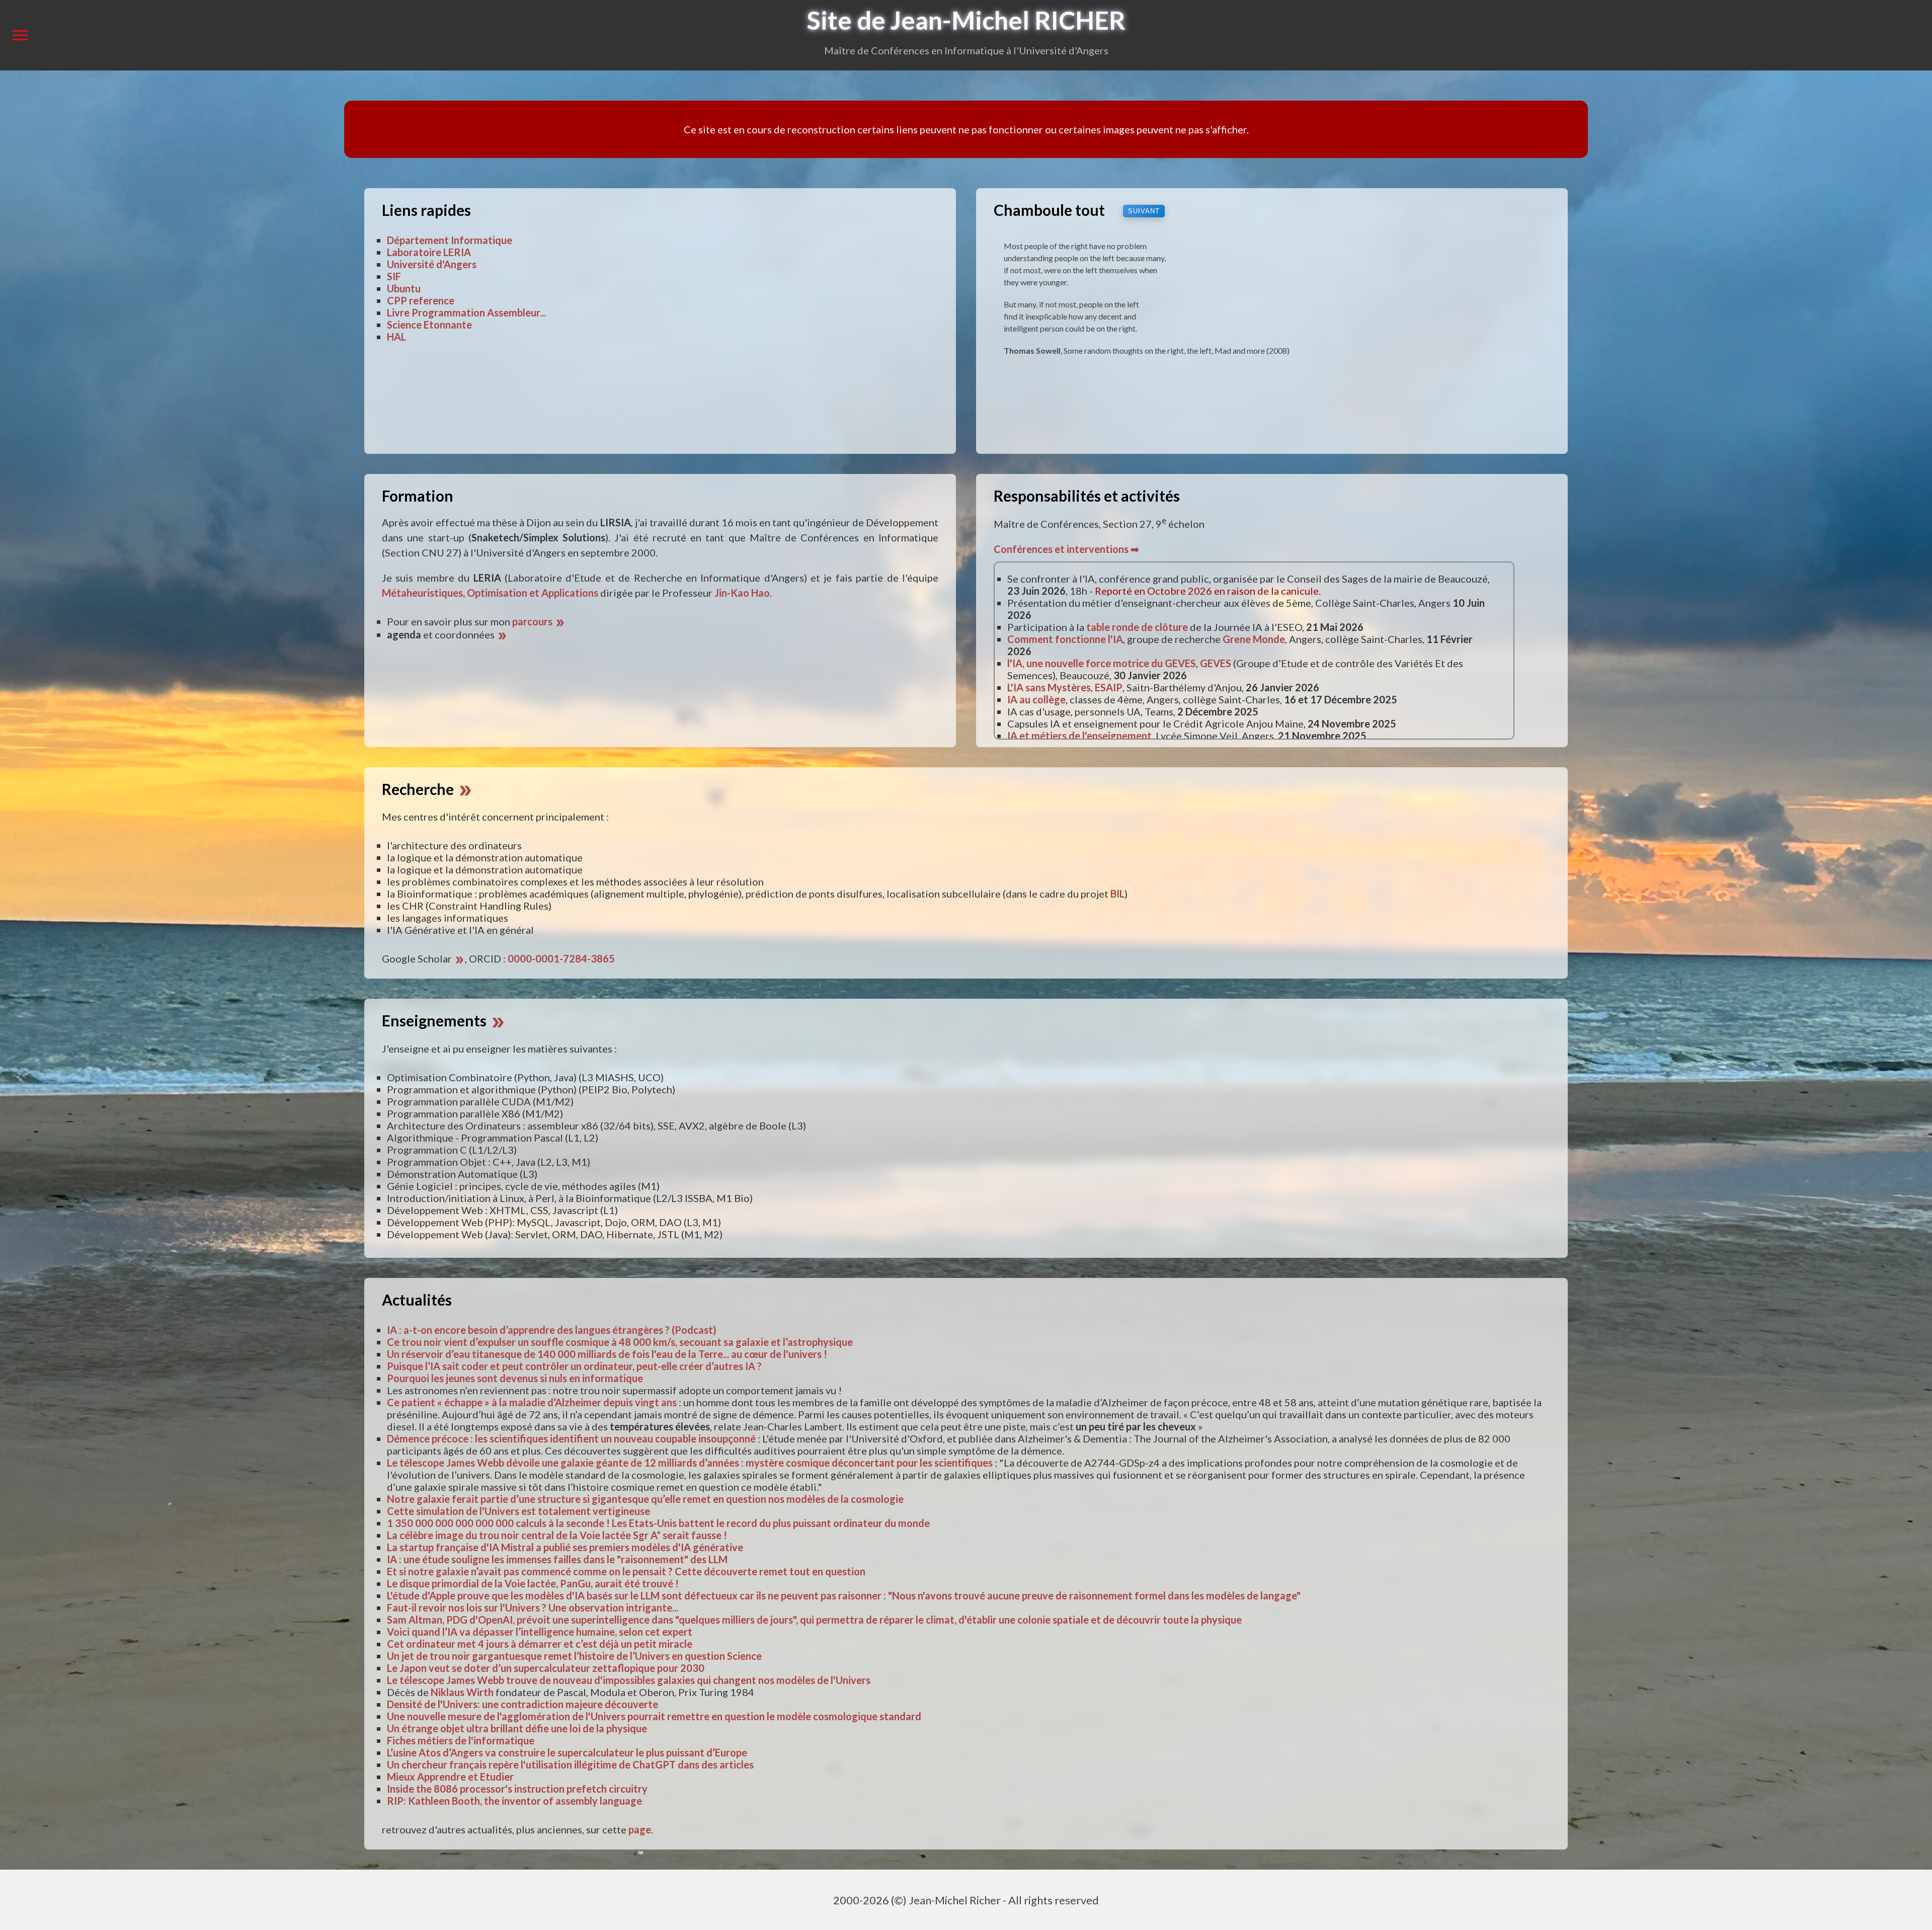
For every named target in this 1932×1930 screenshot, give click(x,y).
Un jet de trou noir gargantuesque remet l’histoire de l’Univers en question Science (574, 1656)
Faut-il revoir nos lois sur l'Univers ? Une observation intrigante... (533, 1607)
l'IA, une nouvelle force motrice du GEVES (1102, 663)
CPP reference (421, 300)
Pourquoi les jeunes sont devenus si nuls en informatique (515, 1378)
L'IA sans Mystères (1049, 687)
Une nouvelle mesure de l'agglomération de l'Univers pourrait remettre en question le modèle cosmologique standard (654, 1716)
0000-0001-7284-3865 (561, 958)
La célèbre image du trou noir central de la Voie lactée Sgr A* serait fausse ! (557, 1535)
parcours (539, 621)
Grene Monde (1254, 639)
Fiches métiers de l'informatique (461, 1740)
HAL (396, 337)
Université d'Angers (432, 264)
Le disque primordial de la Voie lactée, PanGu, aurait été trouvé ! (533, 1583)
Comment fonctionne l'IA (1065, 639)
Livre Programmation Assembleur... (466, 312)
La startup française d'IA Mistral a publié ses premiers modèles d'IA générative (565, 1547)
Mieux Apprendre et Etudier (450, 1777)
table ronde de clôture (1137, 627)
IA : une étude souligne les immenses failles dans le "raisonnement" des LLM (557, 1559)
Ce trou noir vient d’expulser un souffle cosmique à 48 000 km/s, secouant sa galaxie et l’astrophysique (620, 1342)
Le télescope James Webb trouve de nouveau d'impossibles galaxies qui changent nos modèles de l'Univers (629, 1680)
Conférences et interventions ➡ (1066, 549)
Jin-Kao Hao (742, 593)
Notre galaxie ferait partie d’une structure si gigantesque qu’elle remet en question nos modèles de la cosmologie (645, 1499)
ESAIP (1109, 687)
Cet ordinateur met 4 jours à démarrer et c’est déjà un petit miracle (540, 1644)
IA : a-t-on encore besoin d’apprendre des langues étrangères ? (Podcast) (552, 1330)
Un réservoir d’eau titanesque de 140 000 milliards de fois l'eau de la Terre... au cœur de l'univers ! (607, 1354)
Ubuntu (404, 288)
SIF (394, 276)
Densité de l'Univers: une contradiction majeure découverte (522, 1704)
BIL (1117, 894)
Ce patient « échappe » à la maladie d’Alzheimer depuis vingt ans (532, 1402)
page (640, 1829)
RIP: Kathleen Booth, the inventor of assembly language (514, 1801)
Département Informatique (450, 240)
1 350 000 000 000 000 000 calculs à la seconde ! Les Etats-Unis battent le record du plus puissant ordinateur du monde (658, 1523)
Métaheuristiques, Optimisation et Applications (490, 593)
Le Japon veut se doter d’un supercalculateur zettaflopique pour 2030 (546, 1668)
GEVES (1216, 663)
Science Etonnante (429, 325)
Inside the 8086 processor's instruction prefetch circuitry (517, 1789)
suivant (1144, 211)
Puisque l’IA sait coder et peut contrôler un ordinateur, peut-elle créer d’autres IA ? (574, 1366)
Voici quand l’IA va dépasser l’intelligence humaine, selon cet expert (540, 1632)
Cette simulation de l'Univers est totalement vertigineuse (518, 1511)
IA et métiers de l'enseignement (1079, 736)
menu (20, 35)
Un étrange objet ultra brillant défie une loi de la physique (517, 1728)
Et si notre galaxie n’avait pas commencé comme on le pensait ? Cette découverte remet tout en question (626, 1571)
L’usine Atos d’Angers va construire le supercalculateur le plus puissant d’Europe (567, 1752)
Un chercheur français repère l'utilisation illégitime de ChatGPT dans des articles (570, 1764)
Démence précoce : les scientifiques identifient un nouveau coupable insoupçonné (571, 1438)
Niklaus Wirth (462, 1692)
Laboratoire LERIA (429, 252)
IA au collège (1036, 699)
